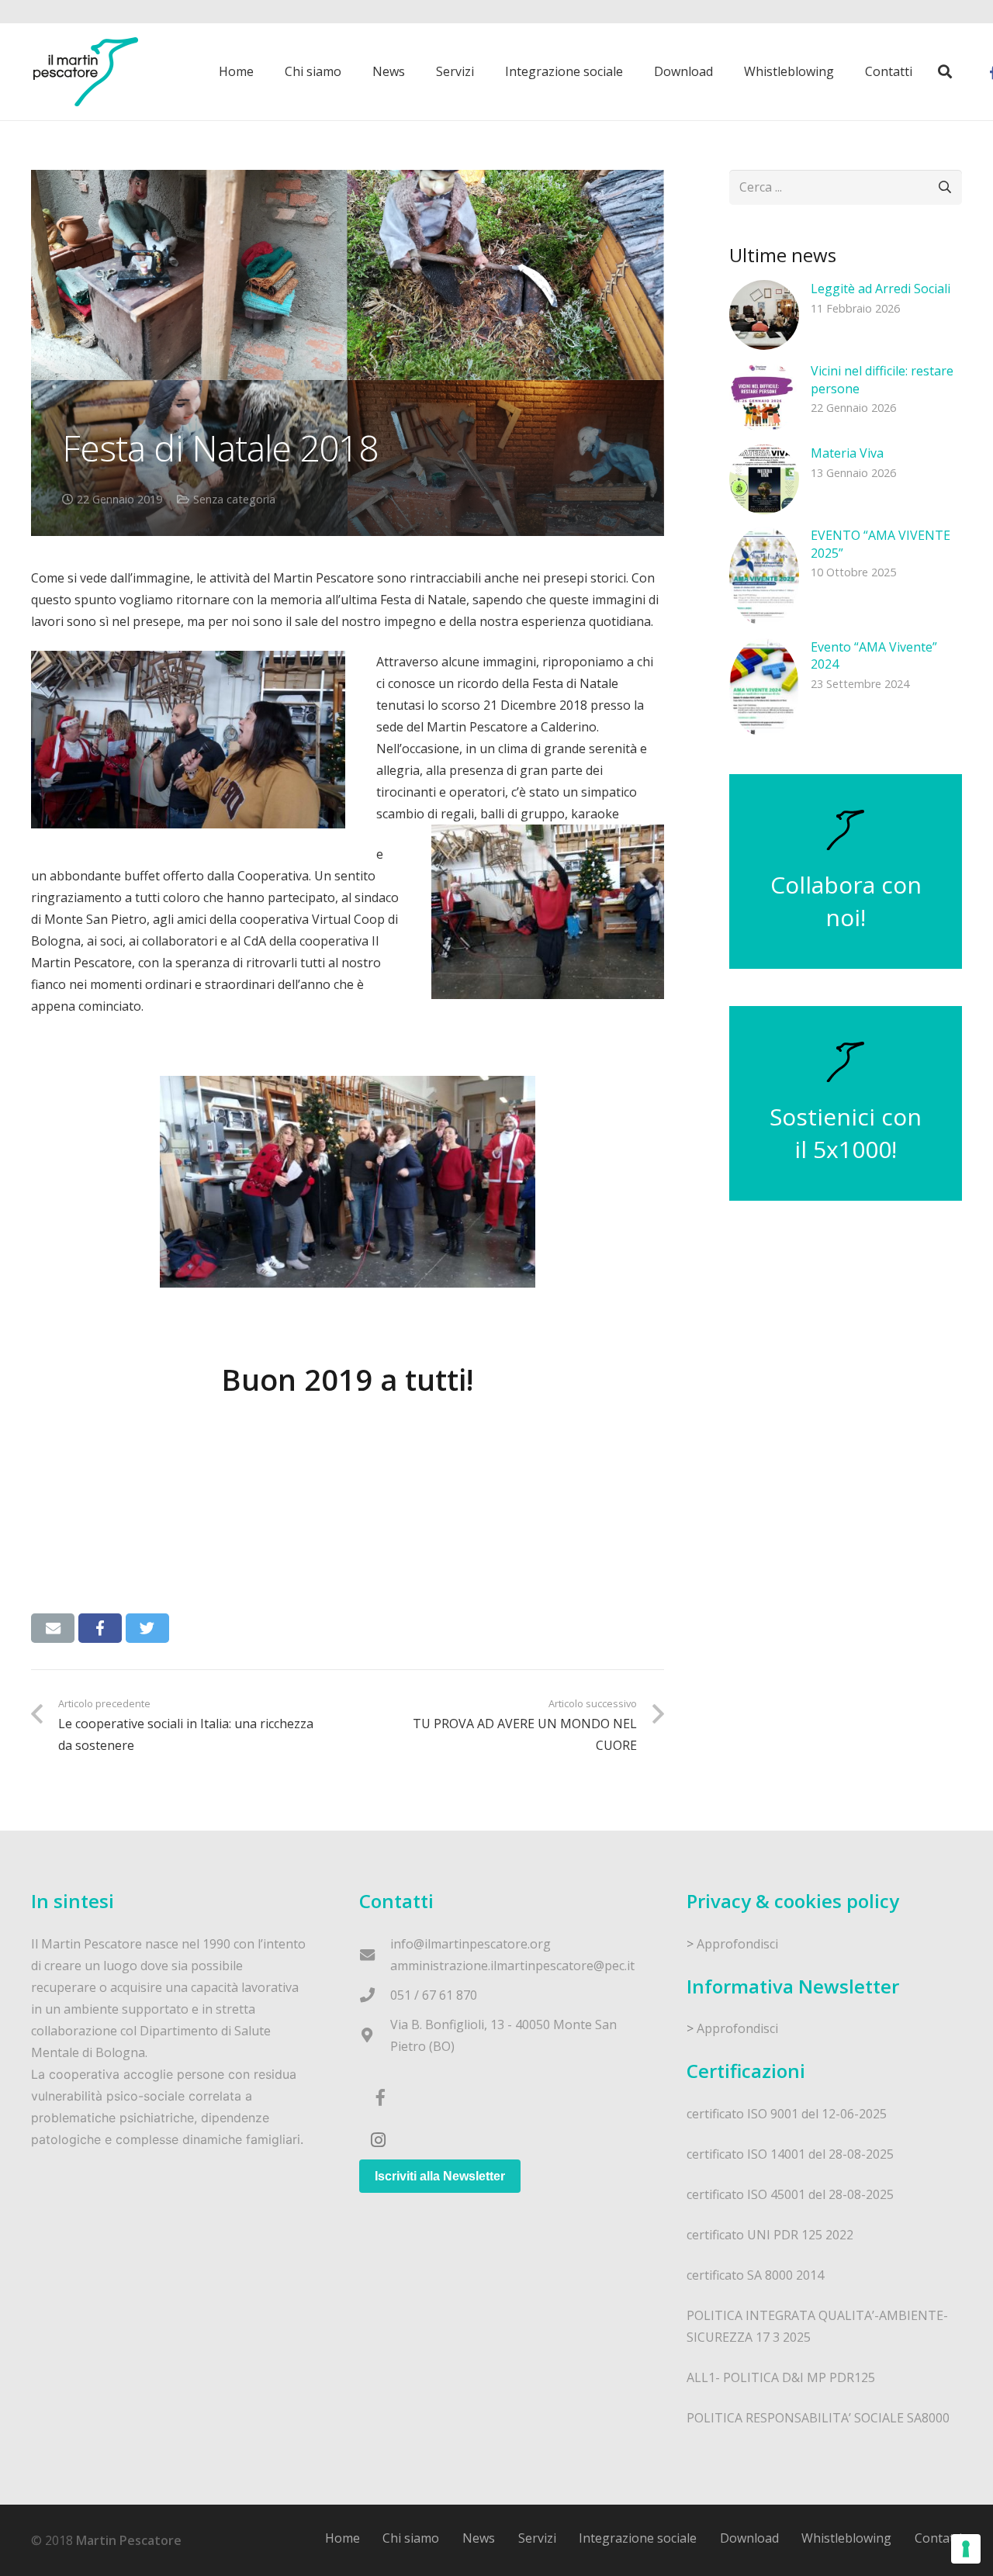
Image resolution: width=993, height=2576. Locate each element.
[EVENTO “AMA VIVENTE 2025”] (764, 576)
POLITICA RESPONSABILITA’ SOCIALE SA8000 (818, 2418)
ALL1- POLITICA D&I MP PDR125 (781, 2377)
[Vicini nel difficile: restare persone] (764, 397)
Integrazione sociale (638, 2538)
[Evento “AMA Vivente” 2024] (764, 688)
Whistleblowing (846, 2538)
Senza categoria (234, 499)
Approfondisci (737, 1944)
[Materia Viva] (764, 479)
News (479, 2538)
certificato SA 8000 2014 (755, 2275)
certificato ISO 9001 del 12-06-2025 (787, 2114)
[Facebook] (381, 2098)
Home (343, 2538)
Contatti (938, 2538)
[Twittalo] (147, 1628)
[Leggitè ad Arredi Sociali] (764, 315)
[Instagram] (379, 2140)
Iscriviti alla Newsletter (440, 2176)
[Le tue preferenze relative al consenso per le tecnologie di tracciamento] (966, 2549)
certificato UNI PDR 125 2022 (770, 2235)
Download (749, 2538)
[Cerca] (945, 72)
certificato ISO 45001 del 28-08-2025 (790, 2194)
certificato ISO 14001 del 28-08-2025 (790, 2154)
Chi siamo (411, 2538)
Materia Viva (847, 453)
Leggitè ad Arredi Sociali (881, 289)
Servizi (537, 2538)
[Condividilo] (100, 1628)
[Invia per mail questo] (53, 1628)
